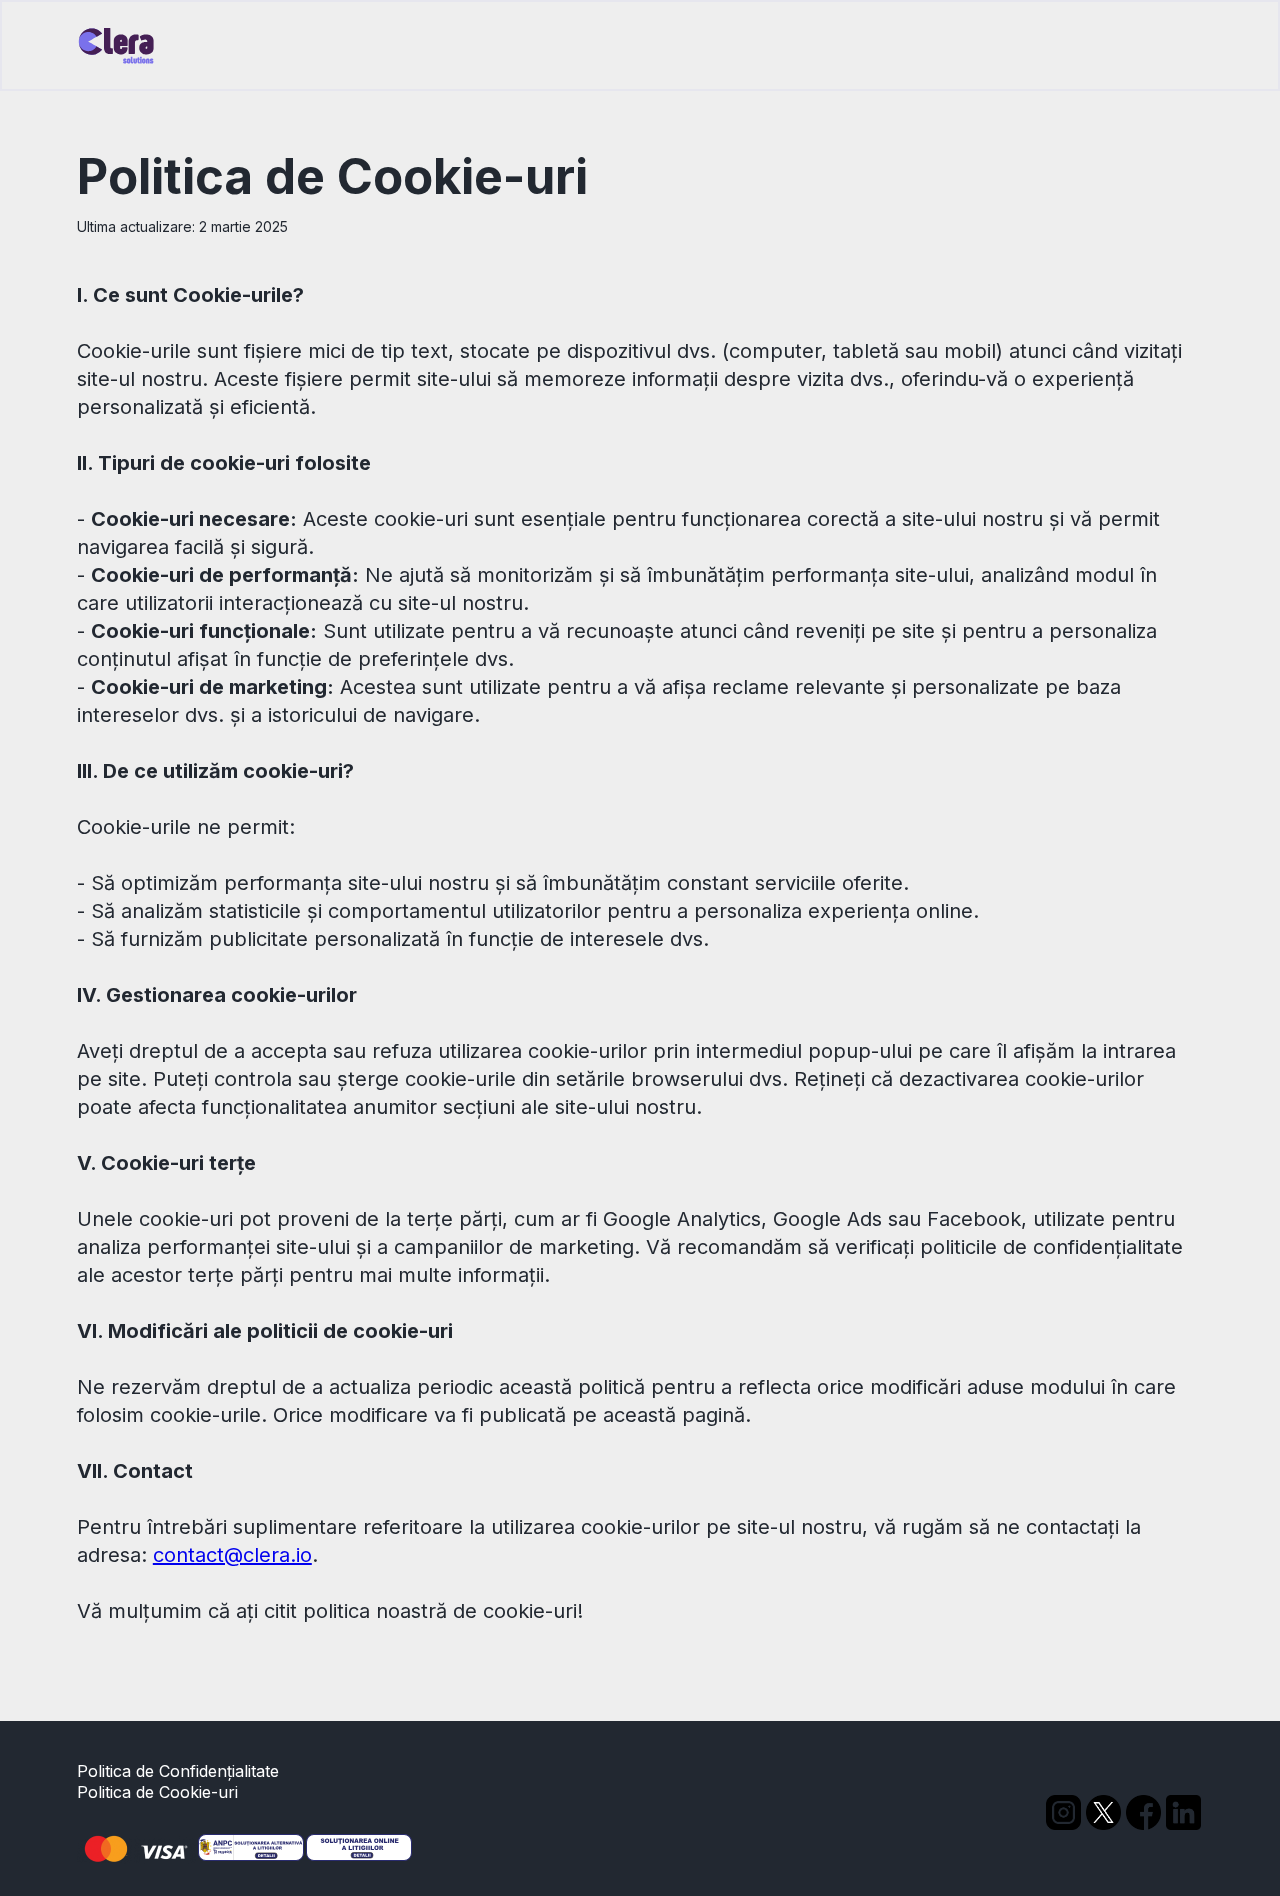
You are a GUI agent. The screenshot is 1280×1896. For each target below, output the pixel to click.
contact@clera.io (232, 1555)
